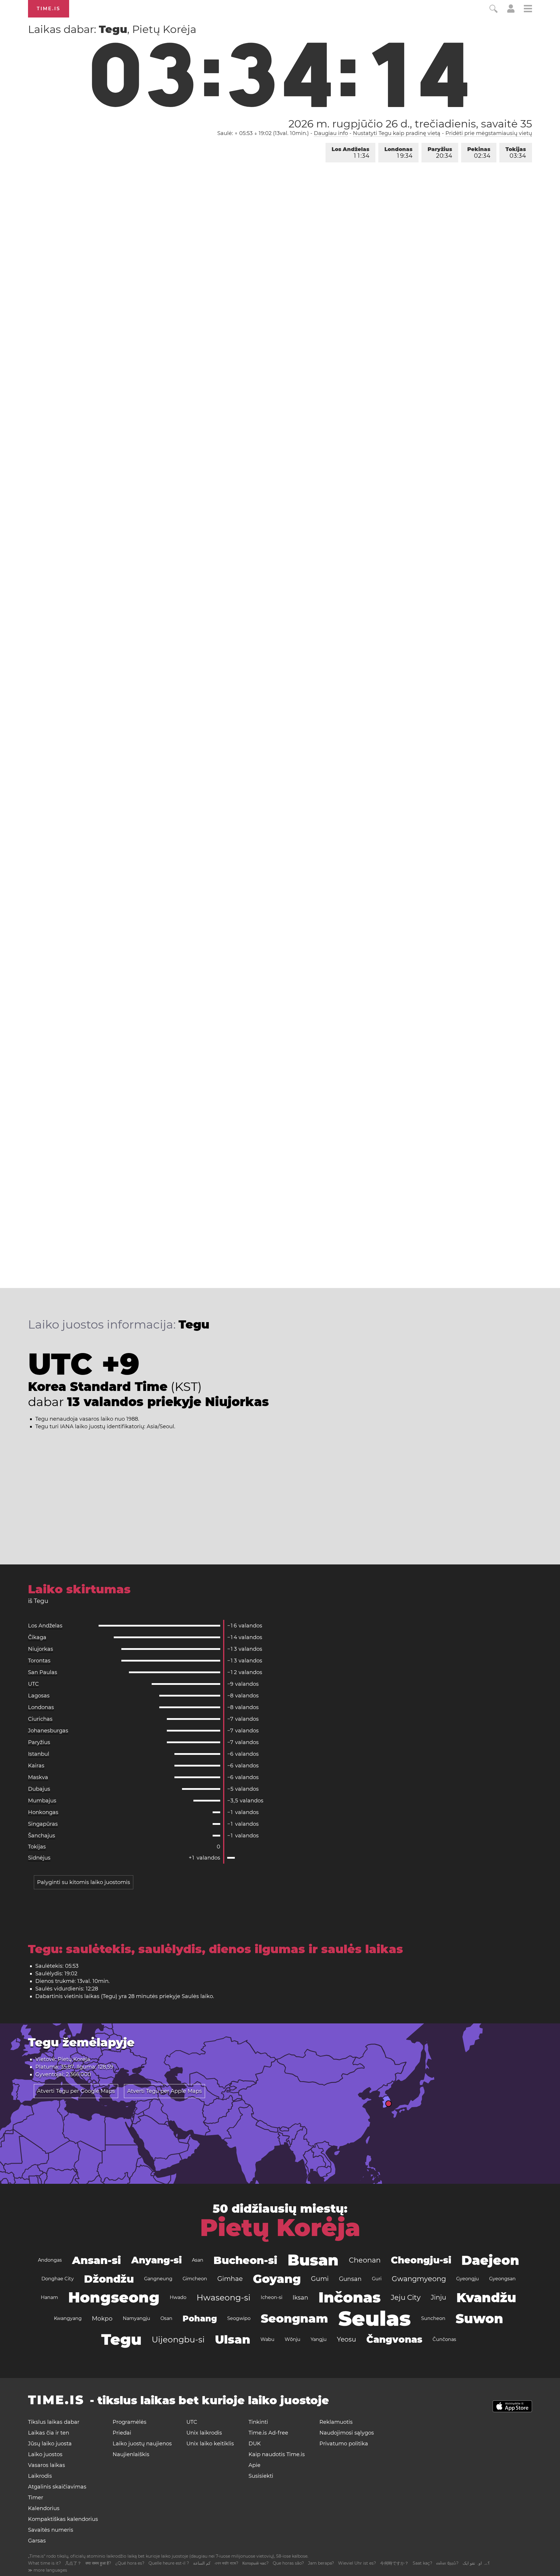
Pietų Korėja (280, 2228)
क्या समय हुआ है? (98, 2563)
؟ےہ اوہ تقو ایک (476, 2563)
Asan (198, 2260)
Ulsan (233, 2339)
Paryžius (440, 153)
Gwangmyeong (419, 2279)
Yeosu (346, 2339)
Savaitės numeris (51, 2530)
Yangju (319, 2339)
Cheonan (365, 2260)
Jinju (439, 2297)
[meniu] (528, 9)
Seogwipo (239, 2318)
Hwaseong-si (224, 2298)
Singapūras (43, 1824)
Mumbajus (42, 1801)
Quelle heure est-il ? (169, 2563)
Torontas (39, 1661)
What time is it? (44, 2563)
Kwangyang (68, 2318)
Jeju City (406, 2297)
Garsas (37, 2541)
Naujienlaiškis (131, 2454)
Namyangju (136, 2318)
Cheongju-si (421, 2260)
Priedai (122, 2433)
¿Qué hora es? (130, 2563)
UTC (33, 1684)
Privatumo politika (344, 2444)
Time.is (49, 9)
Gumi (320, 2279)
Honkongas (43, 1812)
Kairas (36, 1766)
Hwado (178, 2297)
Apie (254, 2465)
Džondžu (109, 2279)
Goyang (277, 2279)
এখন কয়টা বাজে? (226, 2563)
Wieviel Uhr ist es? (357, 2563)
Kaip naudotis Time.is (277, 2454)
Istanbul (39, 1754)
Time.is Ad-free (268, 2433)
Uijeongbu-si (178, 2340)
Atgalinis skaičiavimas (57, 2487)
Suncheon (433, 2318)
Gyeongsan (502, 2279)
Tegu (121, 2339)
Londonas (398, 153)
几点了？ (73, 2563)
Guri (377, 2279)
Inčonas (350, 2297)
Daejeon (490, 2260)
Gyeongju (468, 2279)
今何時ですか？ (394, 2563)
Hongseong (114, 2297)
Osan (166, 2318)
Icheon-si (272, 2297)
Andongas (50, 2260)
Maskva (38, 1777)
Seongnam (294, 2318)
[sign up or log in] (511, 11)
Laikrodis (40, 2476)
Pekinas (479, 153)
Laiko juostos (45, 2454)
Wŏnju (293, 2339)
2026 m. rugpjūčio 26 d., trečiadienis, (410, 124)
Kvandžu (486, 2298)
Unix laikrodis (204, 2433)
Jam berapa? (321, 2563)
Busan (313, 2260)
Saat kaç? (422, 2563)
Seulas (375, 2319)
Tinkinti (258, 2422)
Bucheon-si (245, 2260)
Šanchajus (42, 1836)
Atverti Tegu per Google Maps (76, 2091)
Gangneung (158, 2279)
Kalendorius (44, 2508)
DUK (255, 2444)
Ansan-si (97, 2260)
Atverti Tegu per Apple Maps (164, 2091)
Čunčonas (444, 2339)
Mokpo (102, 2319)
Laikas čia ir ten (49, 2433)
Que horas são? (288, 2563)
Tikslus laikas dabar (54, 2422)
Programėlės (129, 2422)
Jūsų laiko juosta (50, 2444)
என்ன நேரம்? (447, 2563)
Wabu (267, 2339)
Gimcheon (195, 2279)
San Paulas (43, 1672)
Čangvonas (394, 2339)
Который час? (256, 2563)
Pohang (200, 2319)
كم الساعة (202, 2563)
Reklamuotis (336, 2422)
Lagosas (39, 1696)
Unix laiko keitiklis (210, 2444)
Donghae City (58, 2279)
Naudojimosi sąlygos (347, 2433)
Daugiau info (331, 133)
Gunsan (350, 2279)
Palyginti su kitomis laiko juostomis (84, 1882)
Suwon (479, 2319)
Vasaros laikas (47, 2465)
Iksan (300, 2298)
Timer (36, 2498)
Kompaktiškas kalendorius (63, 2519)
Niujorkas (41, 1649)
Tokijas (516, 153)
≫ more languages (48, 2570)
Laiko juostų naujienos (142, 2444)
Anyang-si (156, 2260)
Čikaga (37, 1637)
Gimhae (230, 2279)
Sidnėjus (39, 1858)
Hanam (49, 2297)
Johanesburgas (48, 1731)
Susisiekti (261, 2476)
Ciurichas (40, 1719)
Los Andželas (350, 153)
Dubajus (39, 1789)
